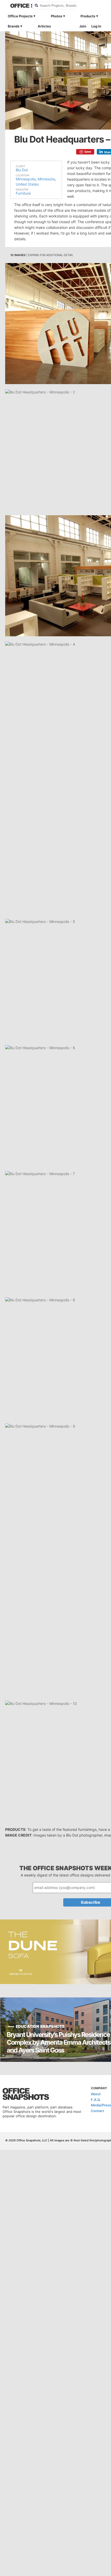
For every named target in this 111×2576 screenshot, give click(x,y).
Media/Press (101, 2105)
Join (83, 26)
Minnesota (46, 179)
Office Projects (20, 16)
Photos (57, 16)
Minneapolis (26, 179)
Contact (97, 2111)
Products (88, 16)
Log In (96, 26)
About (96, 2094)
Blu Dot (22, 170)
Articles (44, 26)
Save (88, 152)
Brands (14, 26)
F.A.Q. (96, 2100)
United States (27, 184)
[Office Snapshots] (18, 6)
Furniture (23, 193)
